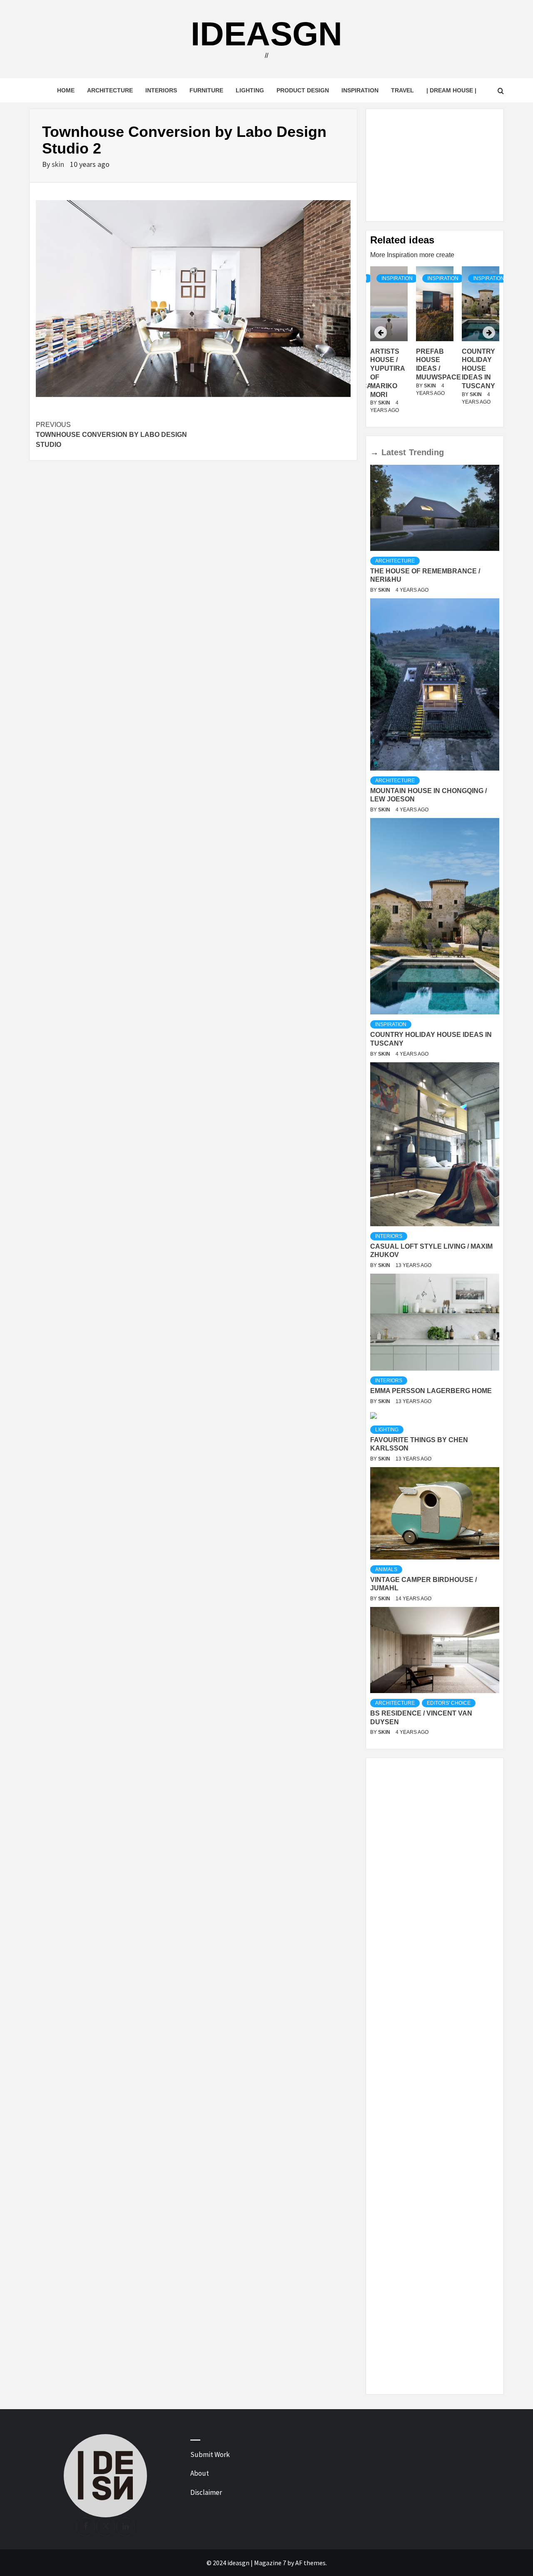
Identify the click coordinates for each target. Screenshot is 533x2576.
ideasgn (266, 34)
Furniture (206, 90)
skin (59, 164)
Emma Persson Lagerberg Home (431, 1391)
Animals (386, 1569)
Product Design (303, 90)
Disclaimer (206, 2492)
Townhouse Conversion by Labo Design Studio (111, 435)
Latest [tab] (394, 452)
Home (66, 90)
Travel (402, 90)
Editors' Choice (449, 1703)
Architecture (110, 90)
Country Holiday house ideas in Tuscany (433, 369)
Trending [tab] (426, 452)
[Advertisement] (435, 165)
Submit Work (210, 2455)
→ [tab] (374, 452)
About (200, 2473)
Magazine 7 (270, 2563)
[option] (435, 345)
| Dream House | (451, 90)
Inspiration (360, 90)
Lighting (250, 90)
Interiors (161, 90)
